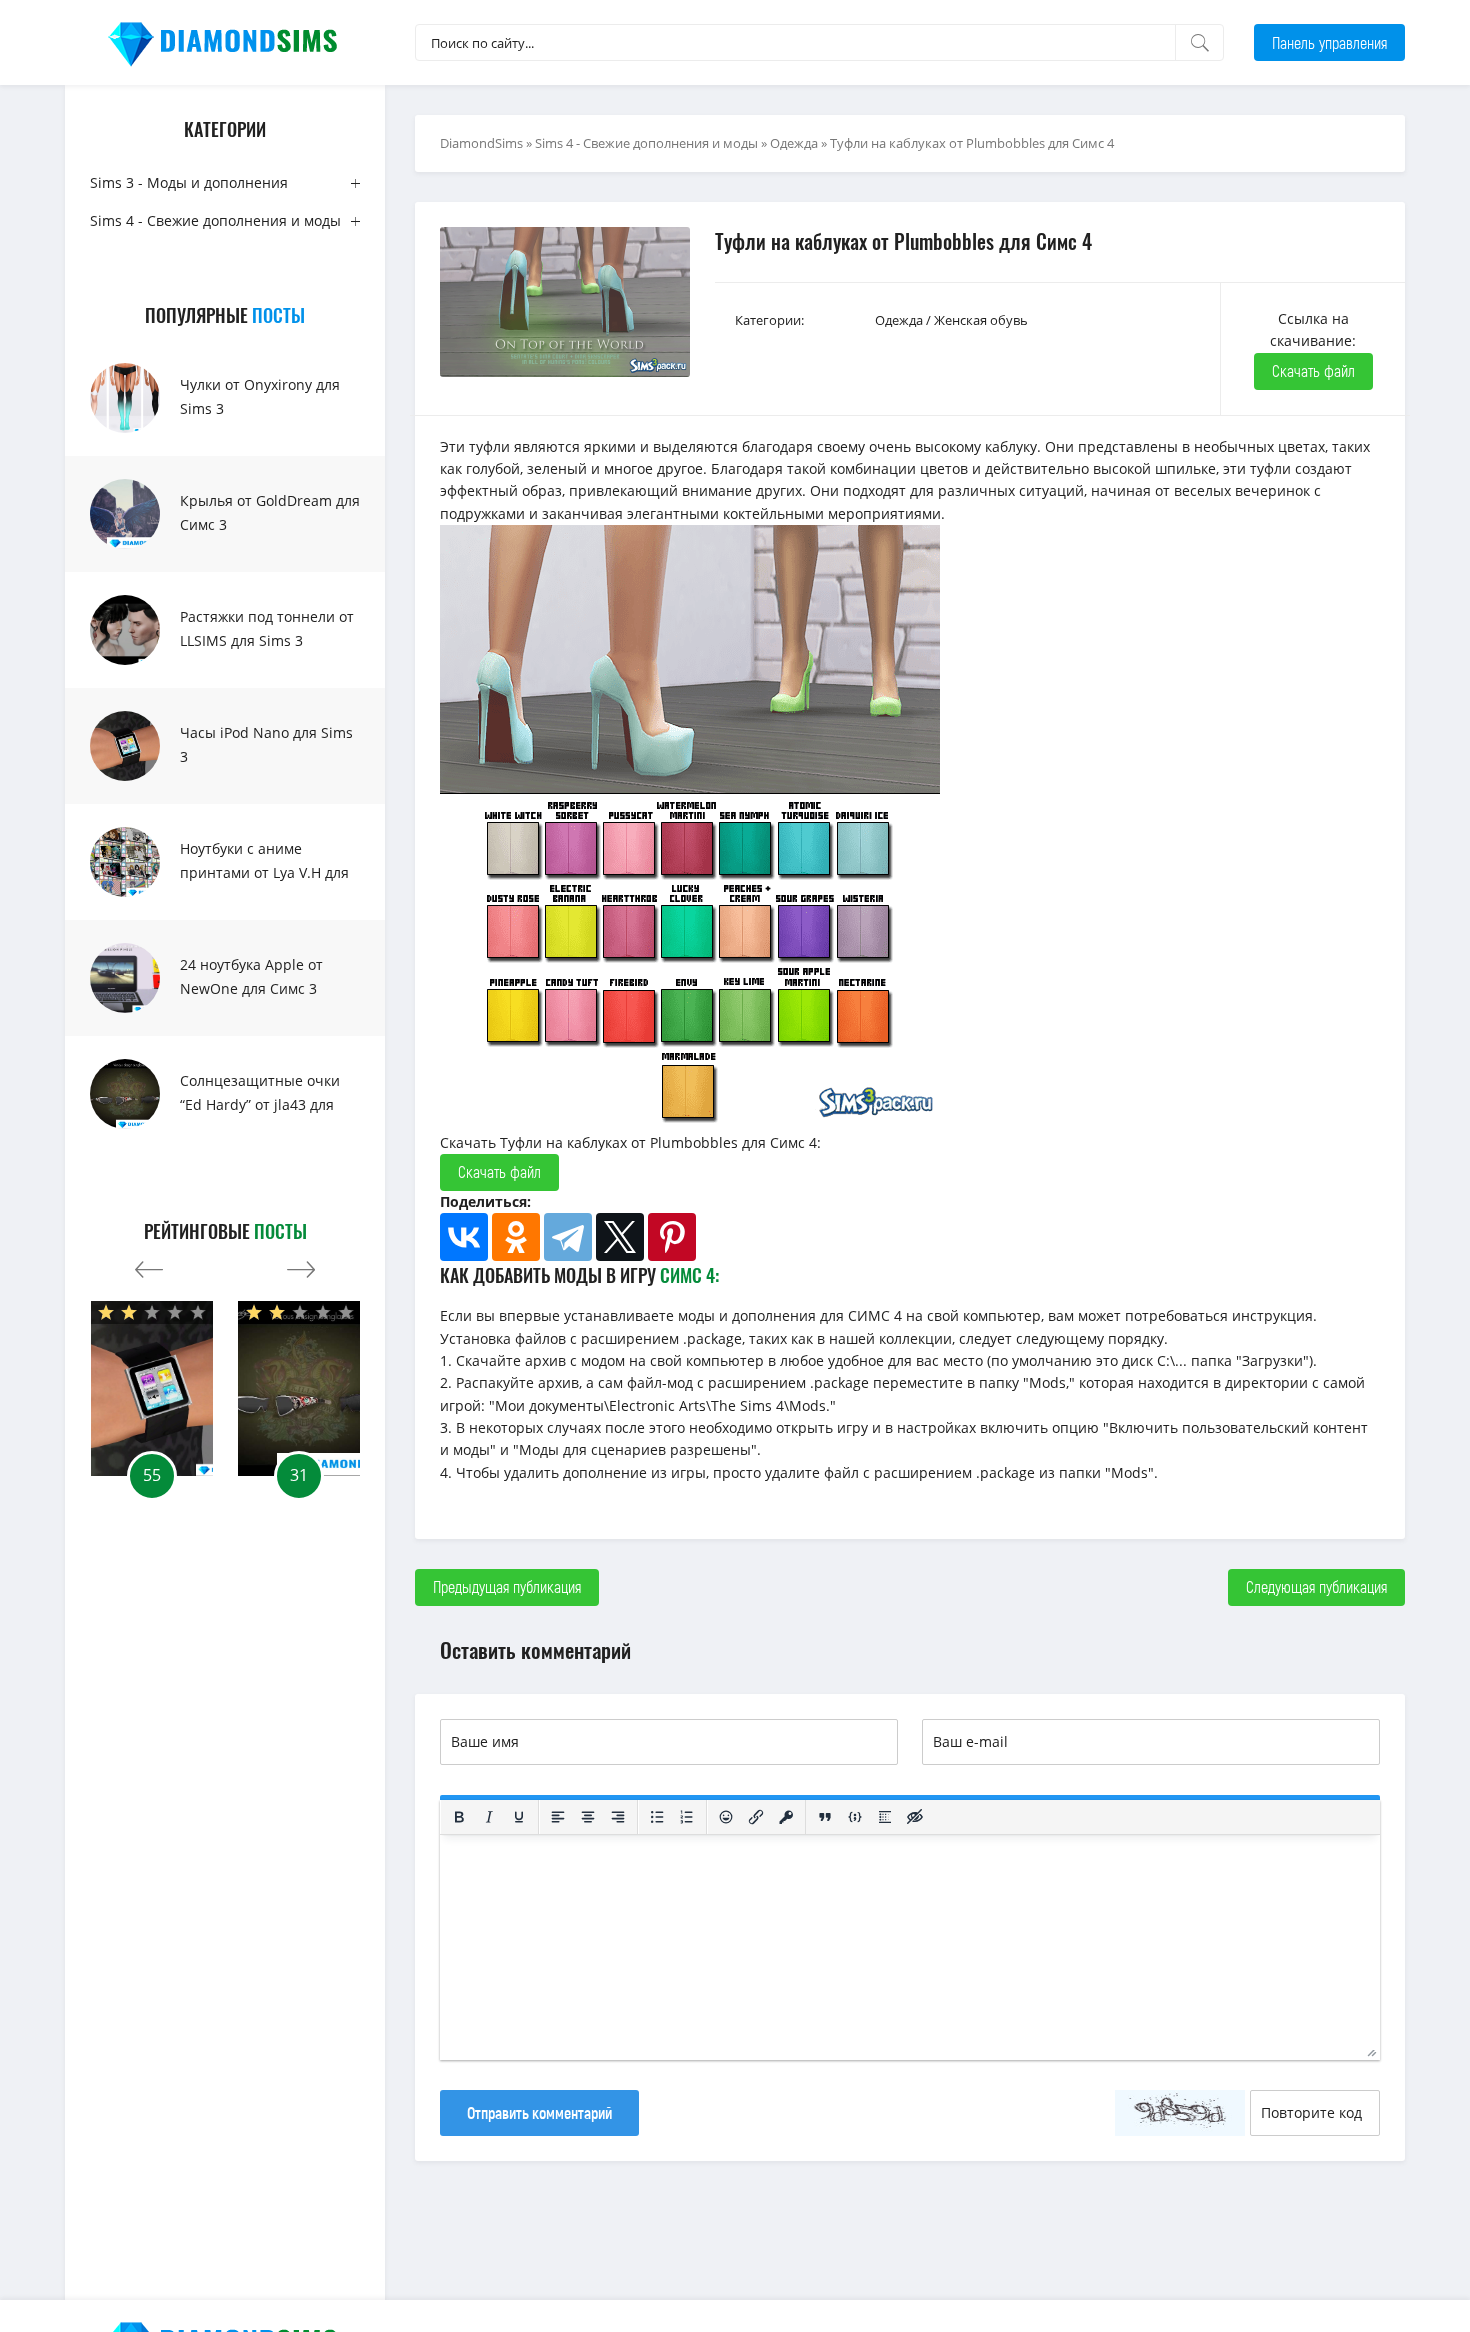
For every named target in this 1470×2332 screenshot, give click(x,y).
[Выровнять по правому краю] (618, 1817)
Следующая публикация (1316, 1586)
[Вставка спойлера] (885, 1817)
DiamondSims (481, 143)
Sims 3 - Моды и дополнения (189, 182)
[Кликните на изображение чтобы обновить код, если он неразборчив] (1180, 2113)
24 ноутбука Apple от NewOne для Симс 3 (251, 976)
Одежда (794, 143)
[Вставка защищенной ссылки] (786, 1817)
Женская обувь (981, 320)
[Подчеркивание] (519, 1817)
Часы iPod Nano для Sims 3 (266, 744)
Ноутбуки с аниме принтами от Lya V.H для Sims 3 (264, 872)
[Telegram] (568, 1237)
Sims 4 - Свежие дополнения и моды (215, 220)
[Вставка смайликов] (726, 1817)
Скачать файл (1313, 370)
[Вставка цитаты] (825, 1817)
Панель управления (1329, 42)
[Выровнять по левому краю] (558, 1817)
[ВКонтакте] (464, 1237)
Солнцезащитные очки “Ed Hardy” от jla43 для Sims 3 (260, 1104)
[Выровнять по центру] (588, 1817)
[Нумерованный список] (687, 1817)
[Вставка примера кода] (855, 1817)
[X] (620, 1237)
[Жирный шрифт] (459, 1817)
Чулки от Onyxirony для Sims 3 (260, 396)
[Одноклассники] (516, 1237)
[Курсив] (489, 1817)
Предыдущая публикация (507, 1586)
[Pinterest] (672, 1237)
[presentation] (149, 1264)
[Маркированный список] (657, 1817)
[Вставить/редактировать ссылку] (756, 1817)
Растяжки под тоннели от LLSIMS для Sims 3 (267, 628)
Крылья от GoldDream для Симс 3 (270, 512)
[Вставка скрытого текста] (915, 1817)
